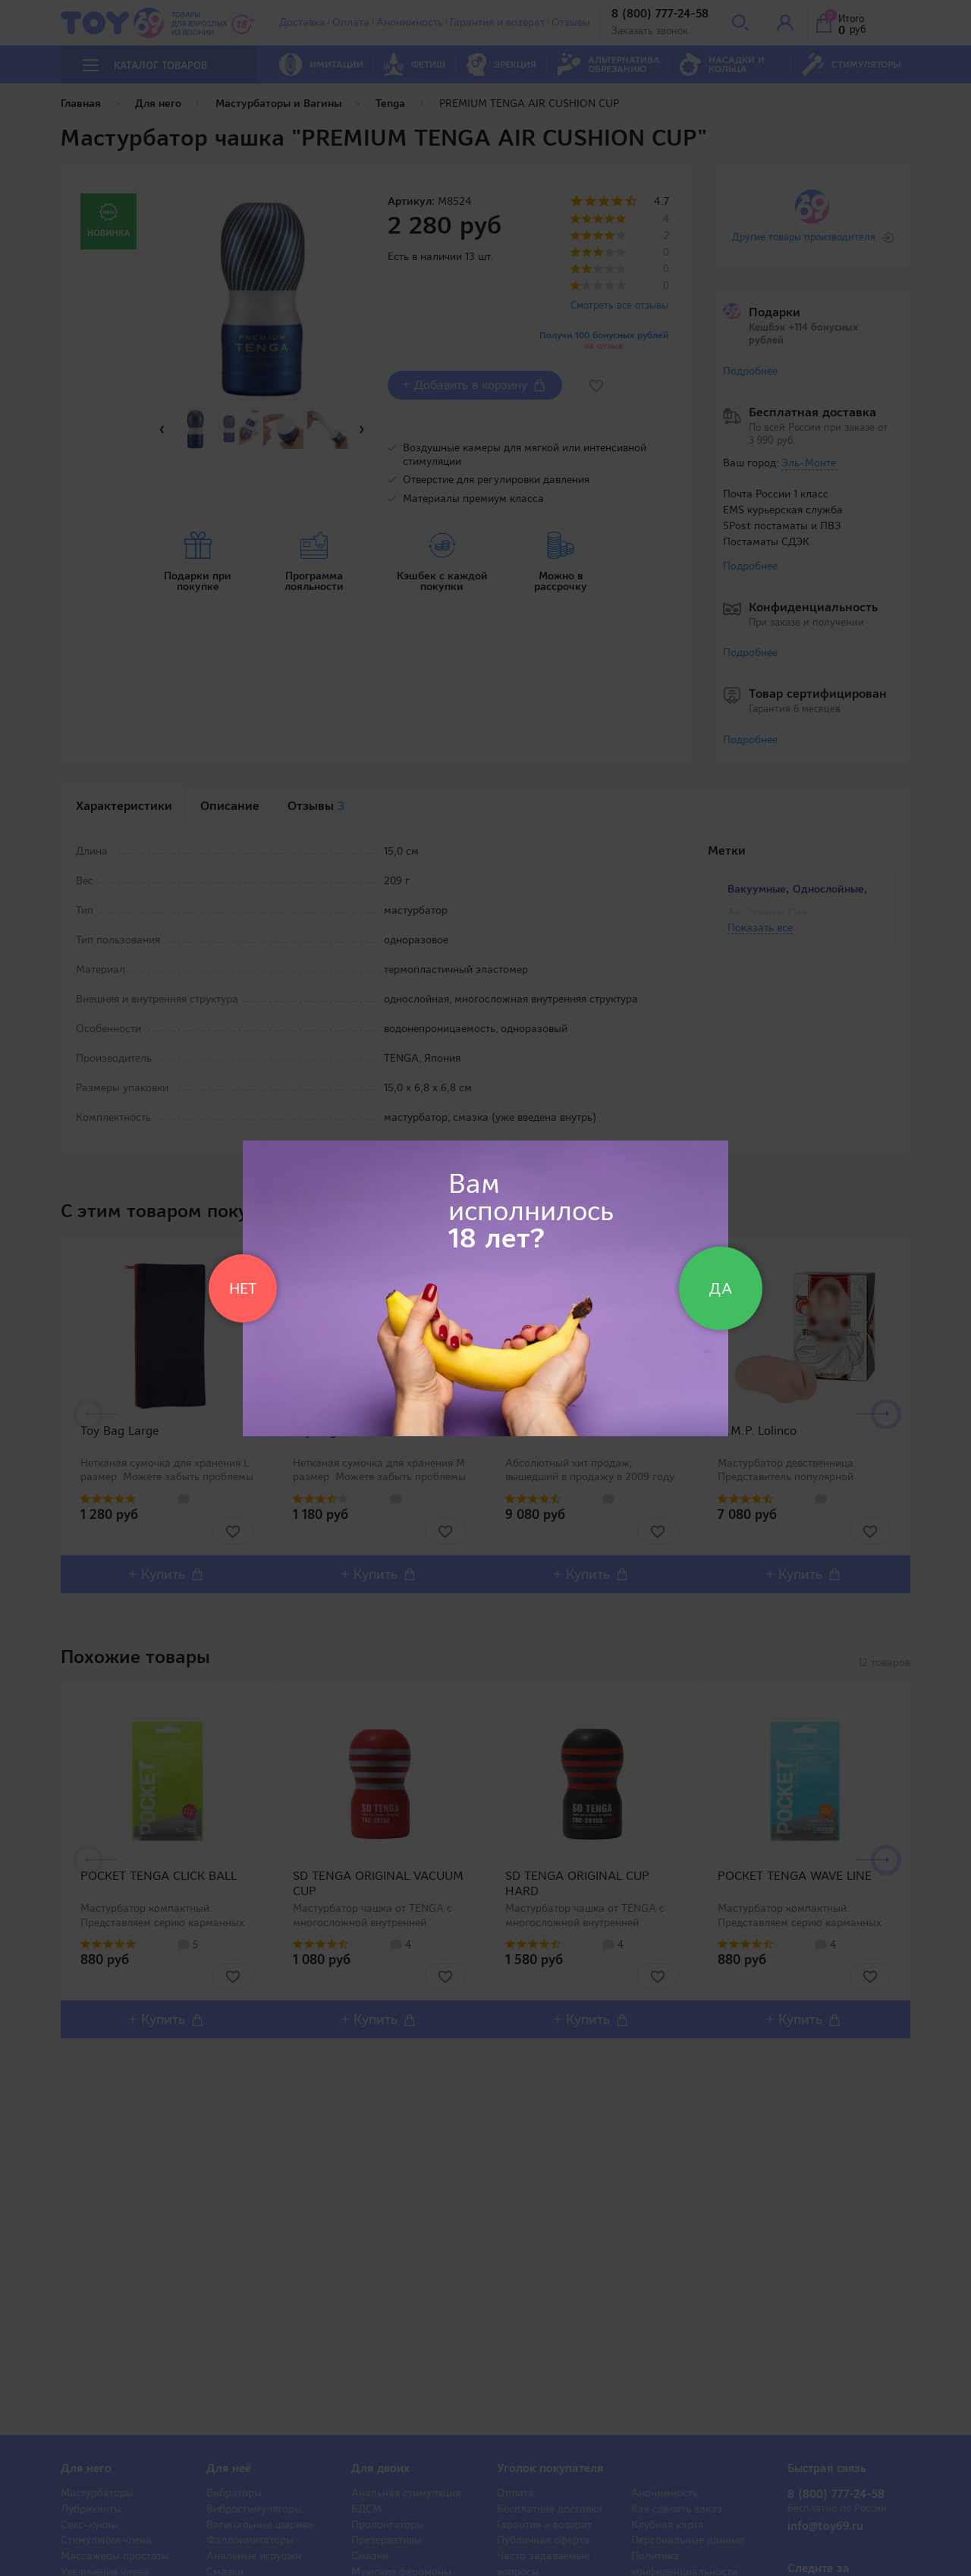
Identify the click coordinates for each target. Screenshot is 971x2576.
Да (721, 1288)
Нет (243, 1288)
